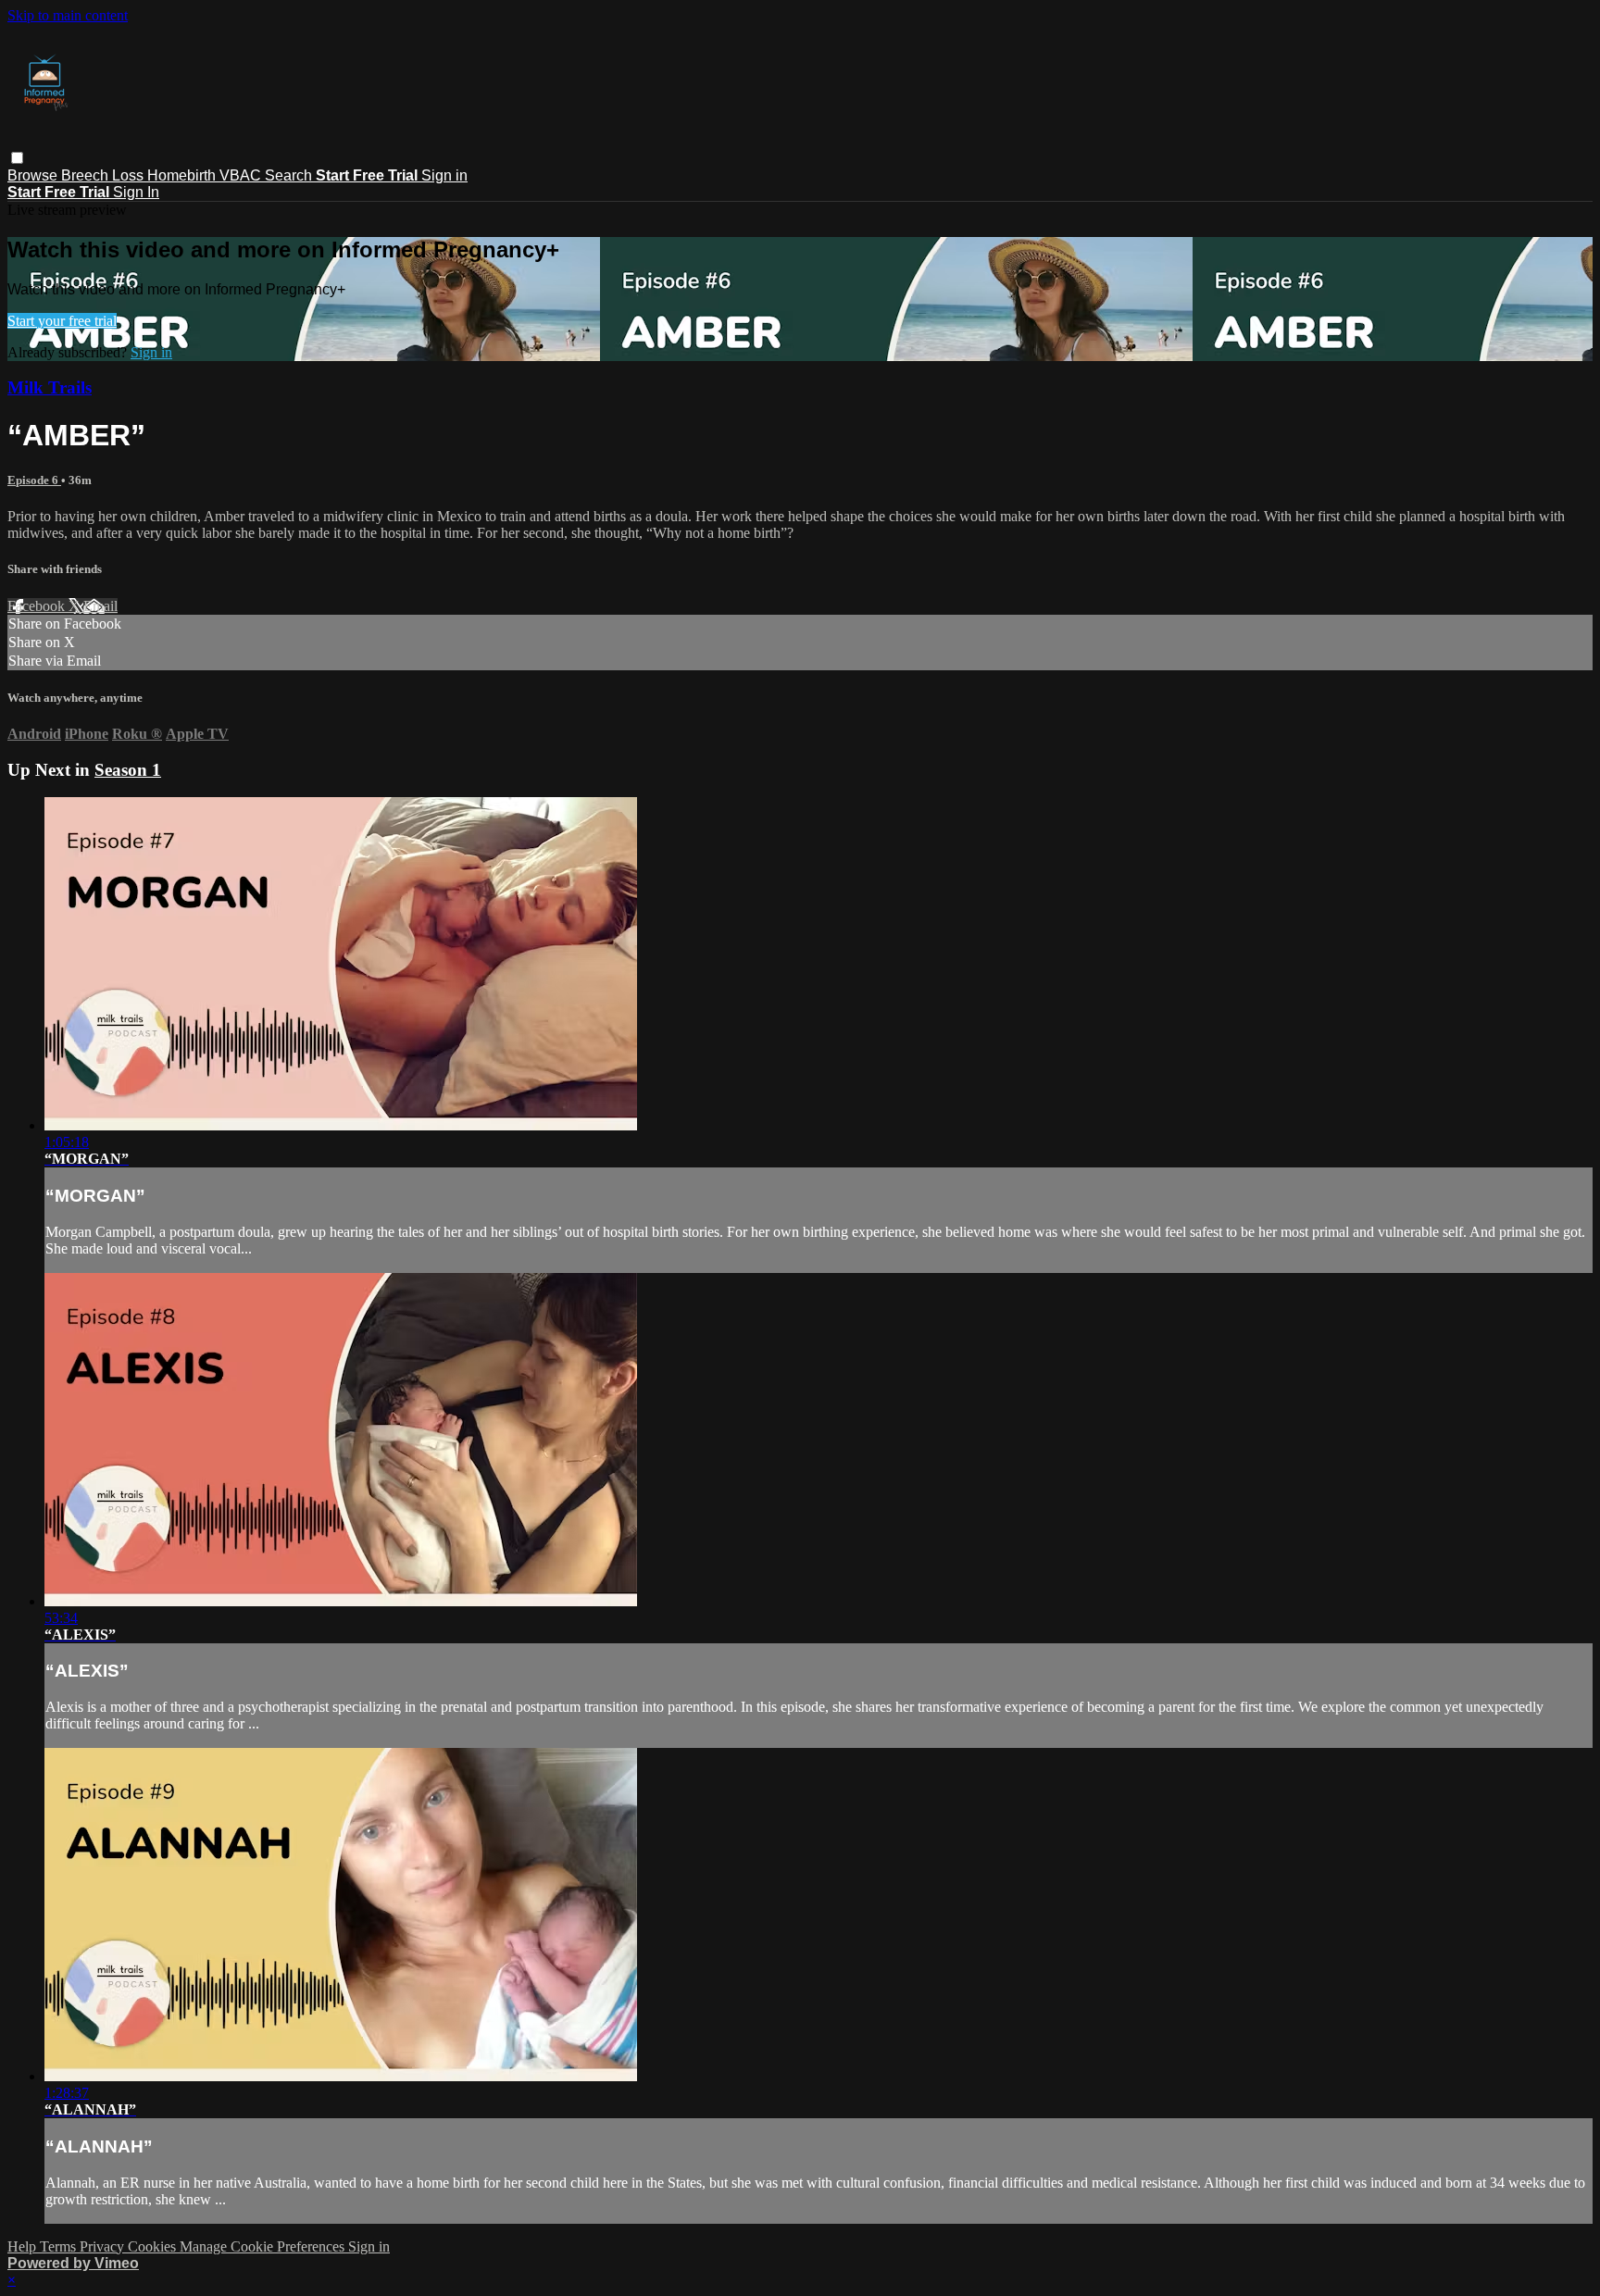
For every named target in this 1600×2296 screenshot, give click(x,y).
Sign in (444, 175)
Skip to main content (68, 15)
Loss (130, 175)
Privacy (104, 2246)
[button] (17, 158)
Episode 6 (34, 480)
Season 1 (128, 770)
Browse (34, 175)
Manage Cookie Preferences (264, 2246)
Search (290, 175)
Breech (87, 175)
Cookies (154, 2246)
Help (24, 2246)
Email (100, 606)
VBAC (242, 175)
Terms (60, 2246)
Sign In (136, 192)
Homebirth (183, 175)
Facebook (38, 606)
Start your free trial (62, 321)
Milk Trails (50, 387)
